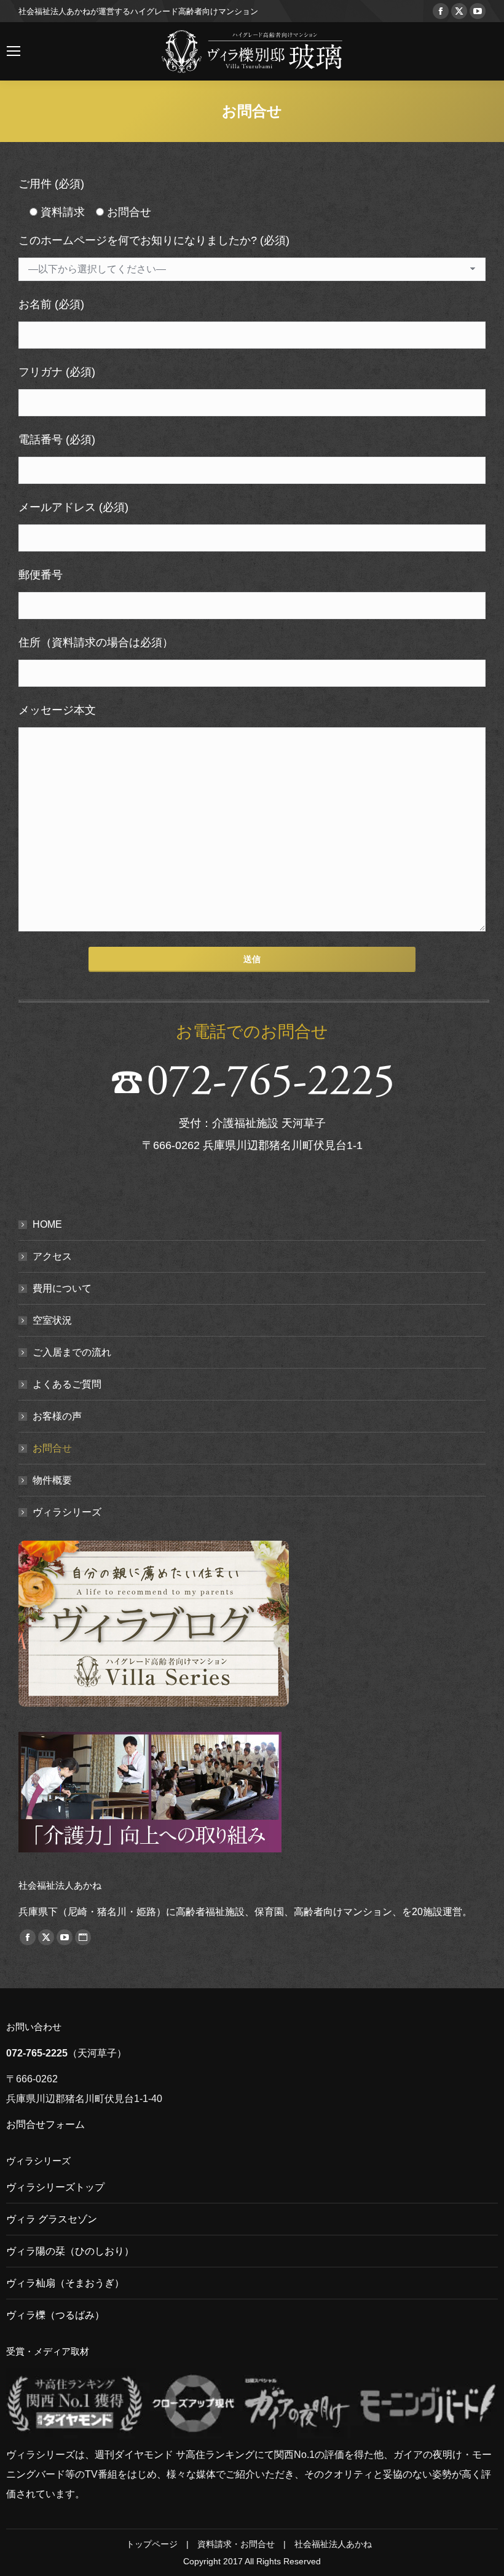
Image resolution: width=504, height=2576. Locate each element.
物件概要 (52, 1480)
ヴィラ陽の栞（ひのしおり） (70, 2251)
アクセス (52, 1256)
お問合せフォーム (45, 2124)
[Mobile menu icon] (14, 51)
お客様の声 (57, 1416)
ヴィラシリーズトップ (55, 2187)
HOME (47, 1224)
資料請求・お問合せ (236, 2544)
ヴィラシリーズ (67, 1512)
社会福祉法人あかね (333, 2544)
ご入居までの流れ (72, 1352)
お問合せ (52, 1448)
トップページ (152, 2544)
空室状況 (52, 1320)
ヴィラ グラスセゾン (52, 2219)
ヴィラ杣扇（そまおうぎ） (65, 2283)
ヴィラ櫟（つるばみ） (55, 2315)
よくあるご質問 (67, 1384)
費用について (62, 1288)
